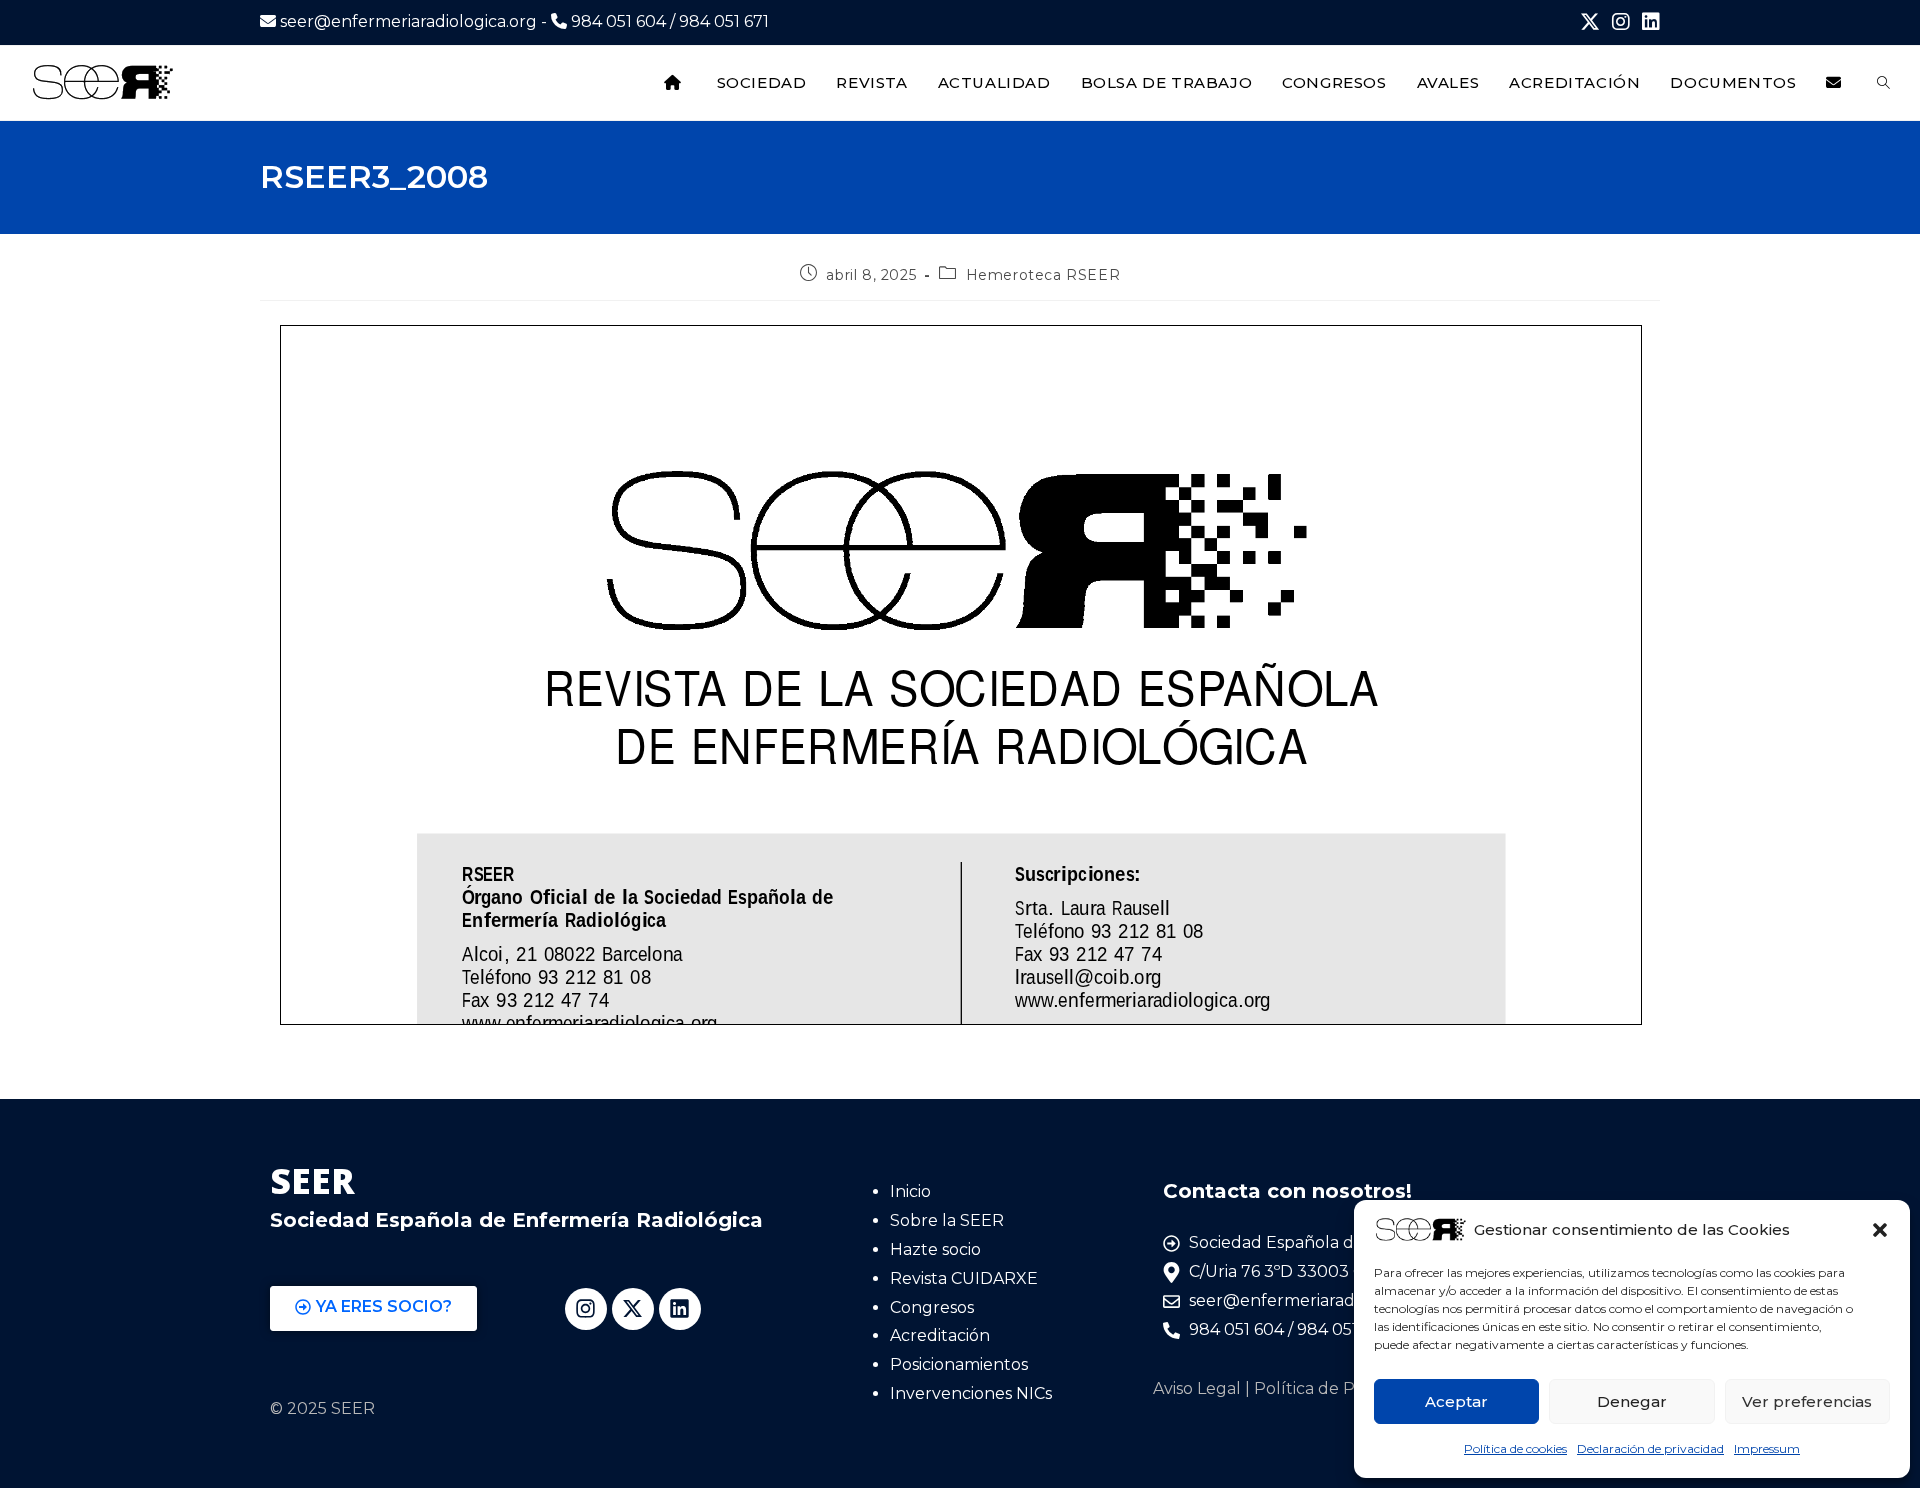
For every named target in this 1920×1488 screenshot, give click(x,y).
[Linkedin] (680, 1309)
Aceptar (1456, 1401)
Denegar (1632, 1401)
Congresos (932, 1307)
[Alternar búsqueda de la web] (1883, 83)
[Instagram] (586, 1309)
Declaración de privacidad (1650, 1448)
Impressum (1767, 1448)
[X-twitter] (633, 1309)
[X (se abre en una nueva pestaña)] (1590, 23)
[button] (1880, 1230)
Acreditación (940, 1335)
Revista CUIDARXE (964, 1278)
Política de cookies (1515, 1448)
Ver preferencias (1807, 1401)
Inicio (910, 1191)
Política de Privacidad (1340, 1388)
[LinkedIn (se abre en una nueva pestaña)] (1648, 23)
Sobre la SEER (947, 1220)
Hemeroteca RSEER (1043, 275)
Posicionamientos (959, 1364)
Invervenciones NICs (971, 1393)
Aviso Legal (1197, 1388)
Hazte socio (935, 1249)
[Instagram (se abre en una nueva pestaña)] (1621, 23)
